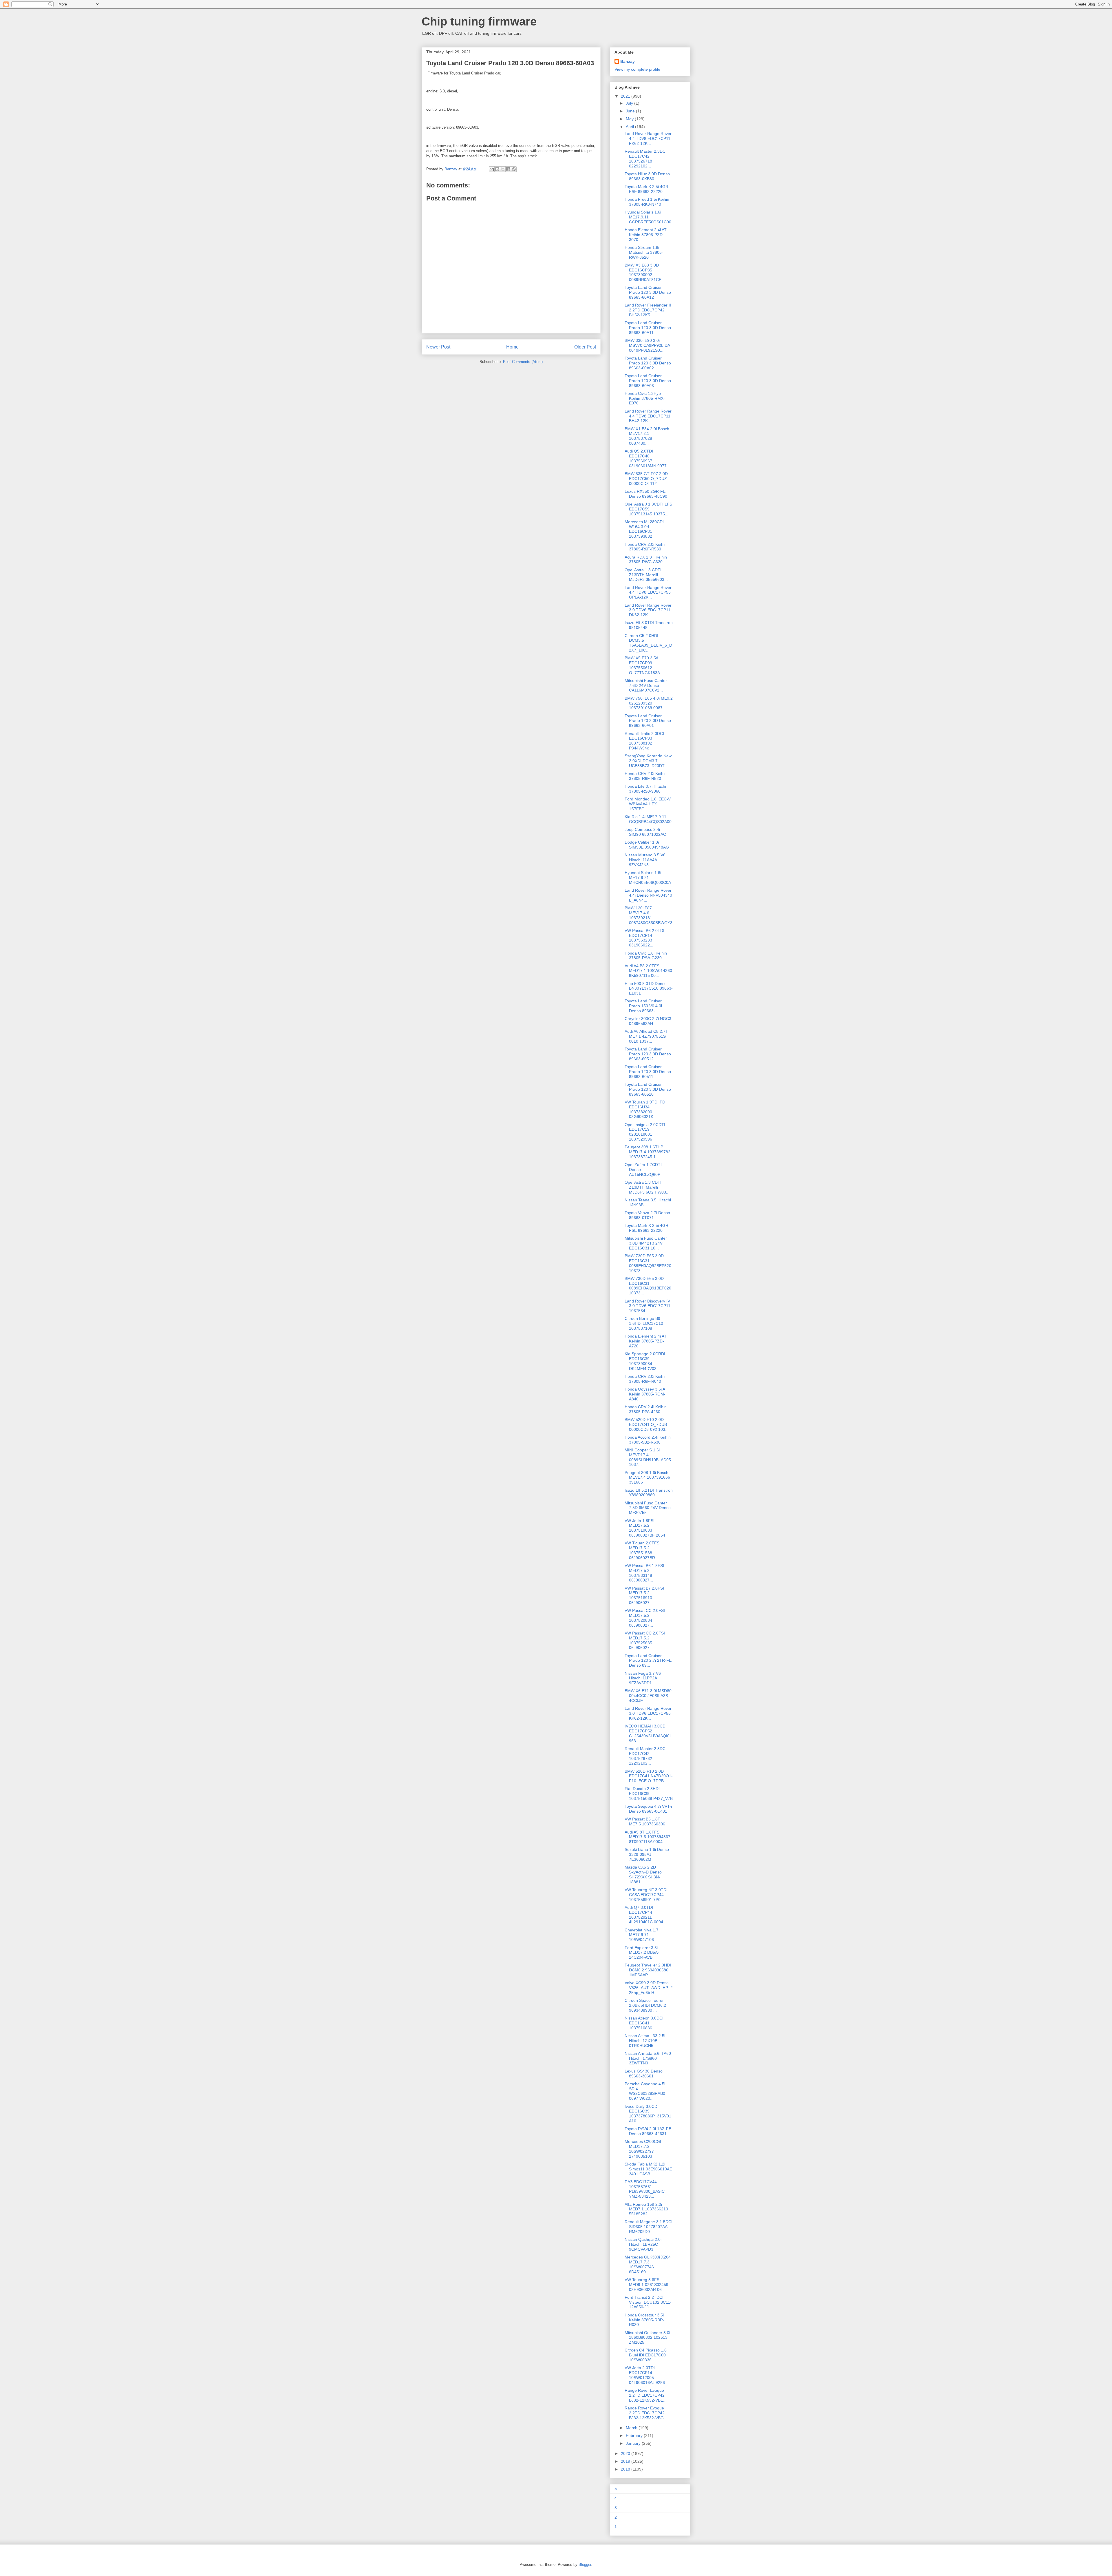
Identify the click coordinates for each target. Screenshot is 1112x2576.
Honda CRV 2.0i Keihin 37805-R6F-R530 (646, 547)
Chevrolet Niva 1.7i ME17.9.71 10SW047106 (642, 1935)
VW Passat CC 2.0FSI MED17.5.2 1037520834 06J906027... (645, 1618)
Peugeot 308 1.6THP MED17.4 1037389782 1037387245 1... (648, 1152)
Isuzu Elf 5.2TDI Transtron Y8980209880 (649, 1493)
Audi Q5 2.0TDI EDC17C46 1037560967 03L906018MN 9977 (646, 458)
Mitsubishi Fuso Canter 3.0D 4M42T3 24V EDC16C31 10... (646, 1243)
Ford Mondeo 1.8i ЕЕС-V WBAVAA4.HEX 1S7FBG (648, 804)
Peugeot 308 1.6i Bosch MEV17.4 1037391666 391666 (647, 1477)
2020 (626, 2453)
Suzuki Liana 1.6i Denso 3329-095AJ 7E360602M (647, 1854)
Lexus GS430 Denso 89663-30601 (644, 2074)
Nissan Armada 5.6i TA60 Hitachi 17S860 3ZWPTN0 (648, 2058)
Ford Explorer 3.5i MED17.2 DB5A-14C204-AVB (642, 1953)
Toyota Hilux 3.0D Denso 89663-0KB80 (647, 176)
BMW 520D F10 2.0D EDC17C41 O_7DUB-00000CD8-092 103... (647, 1424)
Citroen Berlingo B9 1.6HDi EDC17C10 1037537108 (644, 1323)
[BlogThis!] (497, 169)
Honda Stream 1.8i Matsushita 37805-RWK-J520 (644, 252)
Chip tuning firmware (479, 21)
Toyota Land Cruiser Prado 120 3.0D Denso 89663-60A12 (648, 292)
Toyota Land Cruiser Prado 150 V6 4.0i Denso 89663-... (643, 1006)
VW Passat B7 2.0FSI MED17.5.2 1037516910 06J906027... (644, 1595)
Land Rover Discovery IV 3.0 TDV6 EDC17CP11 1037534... (648, 1306)
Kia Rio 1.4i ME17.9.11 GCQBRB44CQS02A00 (648, 819)
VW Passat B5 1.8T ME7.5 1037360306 (645, 1821)
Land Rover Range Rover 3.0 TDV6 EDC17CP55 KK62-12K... (648, 1713)
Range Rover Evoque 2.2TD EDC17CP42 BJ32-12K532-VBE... (646, 2395)
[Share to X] (503, 169)
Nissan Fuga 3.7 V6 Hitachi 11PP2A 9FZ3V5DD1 (643, 1678)
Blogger (585, 2565)
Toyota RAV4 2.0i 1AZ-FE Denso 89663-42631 (648, 2131)
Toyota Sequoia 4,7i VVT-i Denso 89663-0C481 (648, 1809)
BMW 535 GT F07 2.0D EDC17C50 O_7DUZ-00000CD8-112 (646, 479)
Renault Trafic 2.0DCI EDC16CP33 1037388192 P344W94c (644, 741)
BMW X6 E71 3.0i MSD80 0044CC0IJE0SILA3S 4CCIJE (648, 1696)
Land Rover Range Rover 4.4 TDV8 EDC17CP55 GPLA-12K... (648, 592)
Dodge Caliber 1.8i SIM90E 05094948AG (647, 845)
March (632, 2428)
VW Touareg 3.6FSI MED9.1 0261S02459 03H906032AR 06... (646, 2285)
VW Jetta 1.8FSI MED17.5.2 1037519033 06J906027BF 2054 (645, 1528)
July (630, 103)
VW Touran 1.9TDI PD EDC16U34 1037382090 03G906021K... (645, 1109)
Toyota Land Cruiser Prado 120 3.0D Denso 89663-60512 (648, 1054)
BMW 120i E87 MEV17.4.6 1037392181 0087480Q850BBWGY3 (649, 915)
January (634, 2443)
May (630, 119)
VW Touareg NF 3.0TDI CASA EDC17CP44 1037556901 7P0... (646, 1895)
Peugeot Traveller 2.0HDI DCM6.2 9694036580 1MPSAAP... (648, 1970)
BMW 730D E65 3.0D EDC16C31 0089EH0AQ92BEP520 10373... (648, 1263)
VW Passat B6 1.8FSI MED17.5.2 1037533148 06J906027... (644, 1573)
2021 (626, 96)
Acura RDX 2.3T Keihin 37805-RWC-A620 (646, 560)
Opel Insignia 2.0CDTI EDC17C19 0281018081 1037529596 (645, 1132)
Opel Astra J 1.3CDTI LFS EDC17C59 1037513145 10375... (648, 509)
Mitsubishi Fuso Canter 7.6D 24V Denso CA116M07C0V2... (646, 685)
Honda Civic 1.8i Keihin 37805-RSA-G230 (646, 956)
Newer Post (438, 347)
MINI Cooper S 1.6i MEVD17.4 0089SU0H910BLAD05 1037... (648, 1457)
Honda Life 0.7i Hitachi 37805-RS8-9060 (645, 789)
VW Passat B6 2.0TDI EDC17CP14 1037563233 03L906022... (644, 938)
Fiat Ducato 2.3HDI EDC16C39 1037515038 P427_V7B (649, 1794)
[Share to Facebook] (508, 169)
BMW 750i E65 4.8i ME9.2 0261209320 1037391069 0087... (649, 703)
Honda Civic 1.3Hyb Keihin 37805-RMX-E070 (645, 398)
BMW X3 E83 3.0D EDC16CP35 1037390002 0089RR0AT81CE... (645, 272)
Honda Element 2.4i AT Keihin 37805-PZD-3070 (646, 235)
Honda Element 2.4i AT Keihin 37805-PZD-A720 (646, 1341)
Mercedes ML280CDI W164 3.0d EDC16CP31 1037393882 (644, 529)
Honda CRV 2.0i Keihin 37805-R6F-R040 (646, 1379)
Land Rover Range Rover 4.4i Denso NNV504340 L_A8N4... (648, 895)
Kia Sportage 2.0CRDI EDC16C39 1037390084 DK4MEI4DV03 (645, 1361)
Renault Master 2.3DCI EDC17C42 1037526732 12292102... (646, 1756)
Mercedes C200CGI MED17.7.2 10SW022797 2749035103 (643, 2149)
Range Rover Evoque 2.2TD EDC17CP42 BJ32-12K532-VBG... (646, 2413)
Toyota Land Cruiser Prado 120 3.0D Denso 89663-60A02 (648, 363)
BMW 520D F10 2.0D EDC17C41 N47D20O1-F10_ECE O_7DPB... (649, 1776)
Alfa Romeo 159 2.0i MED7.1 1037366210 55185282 (646, 2209)
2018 (626, 2469)
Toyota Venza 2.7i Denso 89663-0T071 (647, 1215)
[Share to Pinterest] (514, 169)
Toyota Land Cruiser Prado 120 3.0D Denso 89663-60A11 (648, 328)
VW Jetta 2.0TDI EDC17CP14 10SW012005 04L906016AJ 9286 (645, 2375)
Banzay (628, 61)
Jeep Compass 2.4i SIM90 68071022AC (645, 832)
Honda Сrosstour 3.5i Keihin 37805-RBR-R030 (644, 2320)
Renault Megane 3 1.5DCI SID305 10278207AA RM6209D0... (649, 2227)
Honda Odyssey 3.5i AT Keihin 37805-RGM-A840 (646, 1394)
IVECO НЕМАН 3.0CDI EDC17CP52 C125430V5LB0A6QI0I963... (648, 1733)
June (631, 111)
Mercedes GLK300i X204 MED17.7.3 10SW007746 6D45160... (648, 2264)
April (630, 127)
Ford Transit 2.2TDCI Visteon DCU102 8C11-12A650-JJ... (648, 2302)
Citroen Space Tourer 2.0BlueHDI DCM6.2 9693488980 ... (645, 2005)
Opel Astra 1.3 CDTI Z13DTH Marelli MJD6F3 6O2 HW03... (647, 1187)
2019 (626, 2461)
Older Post (585, 347)
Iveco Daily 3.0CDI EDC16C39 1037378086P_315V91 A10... (648, 2114)
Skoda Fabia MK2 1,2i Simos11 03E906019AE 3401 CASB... (648, 2169)
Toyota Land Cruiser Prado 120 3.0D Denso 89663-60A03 (648, 381)
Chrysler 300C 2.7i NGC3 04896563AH (648, 1021)
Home (512, 347)
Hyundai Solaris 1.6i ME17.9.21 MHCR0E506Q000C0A (648, 877)
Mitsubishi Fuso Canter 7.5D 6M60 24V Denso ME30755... (648, 1508)
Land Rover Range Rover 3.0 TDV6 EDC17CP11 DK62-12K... (648, 610)
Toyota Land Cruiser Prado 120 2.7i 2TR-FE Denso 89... (648, 1661)
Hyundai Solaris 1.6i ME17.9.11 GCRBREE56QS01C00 (648, 217)
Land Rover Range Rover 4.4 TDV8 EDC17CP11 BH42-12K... (648, 416)
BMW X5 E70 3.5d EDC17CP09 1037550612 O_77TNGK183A (642, 665)
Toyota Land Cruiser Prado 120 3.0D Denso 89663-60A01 (648, 721)
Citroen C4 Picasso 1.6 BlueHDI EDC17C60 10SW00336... (646, 2355)
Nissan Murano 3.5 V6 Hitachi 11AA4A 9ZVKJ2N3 (645, 860)
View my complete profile (637, 69)
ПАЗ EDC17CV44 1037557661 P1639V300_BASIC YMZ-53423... (645, 2189)
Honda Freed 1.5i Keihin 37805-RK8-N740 (647, 202)
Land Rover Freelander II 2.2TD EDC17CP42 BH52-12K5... (648, 310)
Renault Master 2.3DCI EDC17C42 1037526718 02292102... (646, 158)
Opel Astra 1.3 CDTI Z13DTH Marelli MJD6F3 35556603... (646, 575)
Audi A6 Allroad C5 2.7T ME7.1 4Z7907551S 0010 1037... (646, 1036)
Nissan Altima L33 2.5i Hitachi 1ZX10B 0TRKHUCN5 (645, 2041)
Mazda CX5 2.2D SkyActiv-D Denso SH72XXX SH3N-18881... (643, 1874)
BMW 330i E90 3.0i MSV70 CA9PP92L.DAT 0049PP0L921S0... (649, 345)
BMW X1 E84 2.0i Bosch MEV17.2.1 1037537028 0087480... (647, 436)
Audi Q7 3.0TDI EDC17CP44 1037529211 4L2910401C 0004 (644, 1915)
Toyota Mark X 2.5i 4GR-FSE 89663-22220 (647, 189)
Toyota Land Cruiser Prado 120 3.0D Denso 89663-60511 (648, 1072)
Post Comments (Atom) (523, 362)
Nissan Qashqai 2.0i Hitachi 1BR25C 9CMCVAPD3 (643, 2244)
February (635, 2435)
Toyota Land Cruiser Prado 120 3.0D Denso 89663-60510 (648, 1089)
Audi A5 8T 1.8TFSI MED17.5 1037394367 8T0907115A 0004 (648, 1837)
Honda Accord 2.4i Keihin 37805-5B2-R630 (648, 1440)
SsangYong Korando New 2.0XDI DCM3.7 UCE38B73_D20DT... (648, 761)
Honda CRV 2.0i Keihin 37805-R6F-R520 (646, 776)
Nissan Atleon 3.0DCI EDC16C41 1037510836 (644, 2023)
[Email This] (492, 169)
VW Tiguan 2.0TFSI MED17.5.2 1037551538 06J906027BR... (643, 1550)
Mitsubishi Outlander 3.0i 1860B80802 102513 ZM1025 (647, 2338)
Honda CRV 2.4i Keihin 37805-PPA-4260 (646, 1409)
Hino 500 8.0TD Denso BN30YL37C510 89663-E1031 (649, 988)
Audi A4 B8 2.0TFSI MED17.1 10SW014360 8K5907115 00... (648, 971)
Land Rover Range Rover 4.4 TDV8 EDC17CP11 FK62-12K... (648, 138)
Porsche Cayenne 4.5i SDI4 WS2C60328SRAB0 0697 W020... (645, 2091)
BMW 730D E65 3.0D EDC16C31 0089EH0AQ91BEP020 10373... (648, 1286)
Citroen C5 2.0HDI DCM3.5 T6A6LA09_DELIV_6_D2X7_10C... (648, 643)
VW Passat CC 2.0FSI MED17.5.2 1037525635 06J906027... (645, 1640)
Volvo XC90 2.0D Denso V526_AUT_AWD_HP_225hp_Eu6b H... (649, 1988)
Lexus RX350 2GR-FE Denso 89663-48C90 (646, 494)
